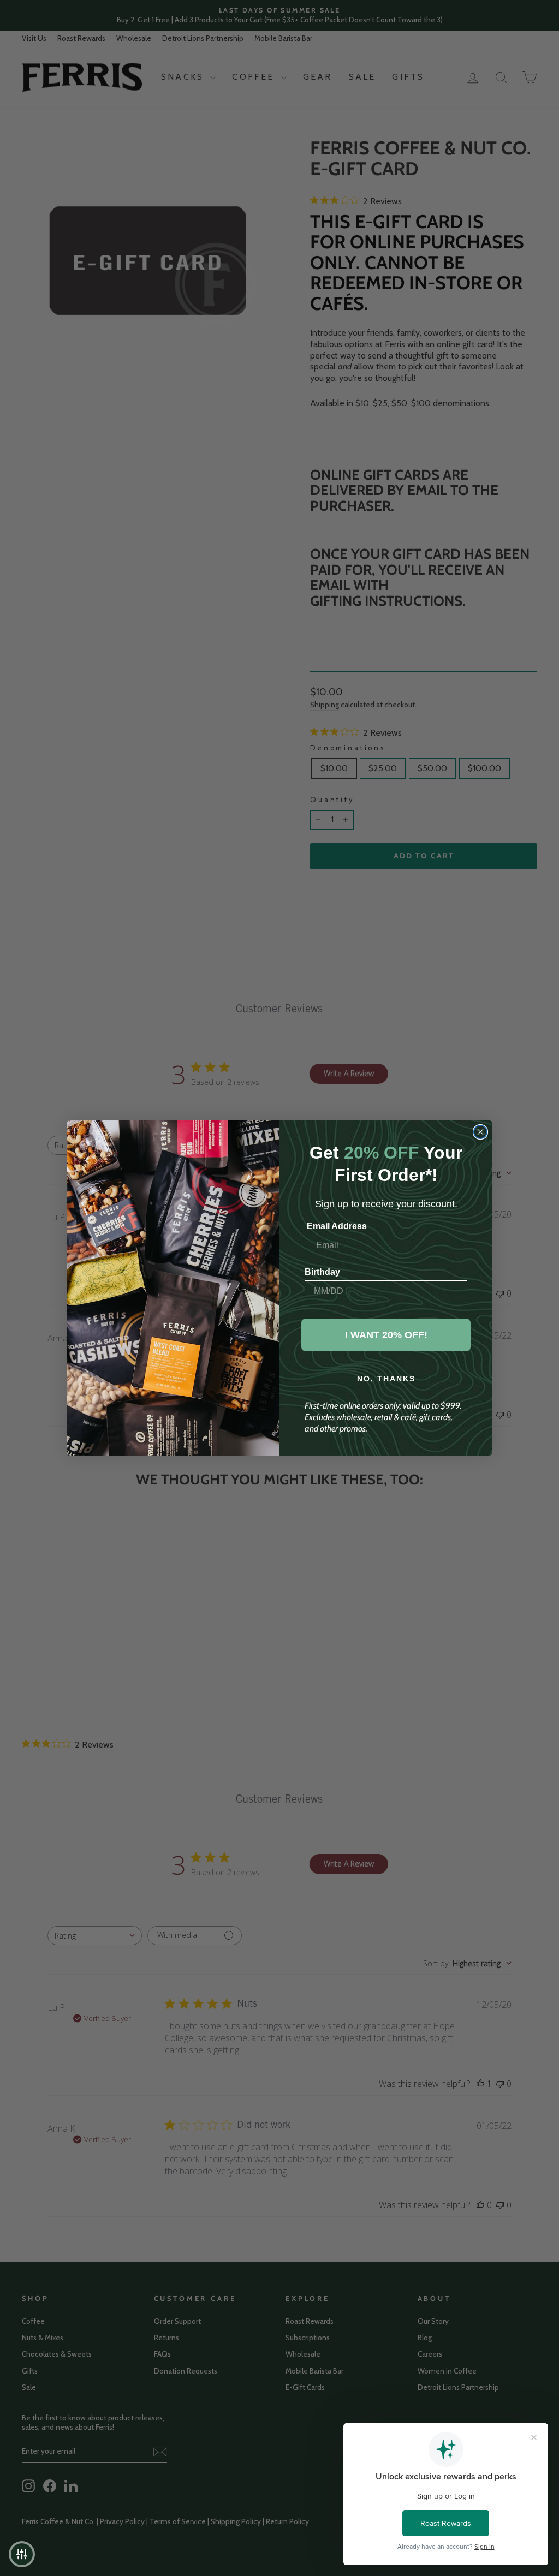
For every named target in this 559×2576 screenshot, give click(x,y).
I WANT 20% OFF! (386, 1335)
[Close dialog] (480, 1132)
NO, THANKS (386, 1379)
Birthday (322, 1272)
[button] (22, 2554)
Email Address (337, 1226)
